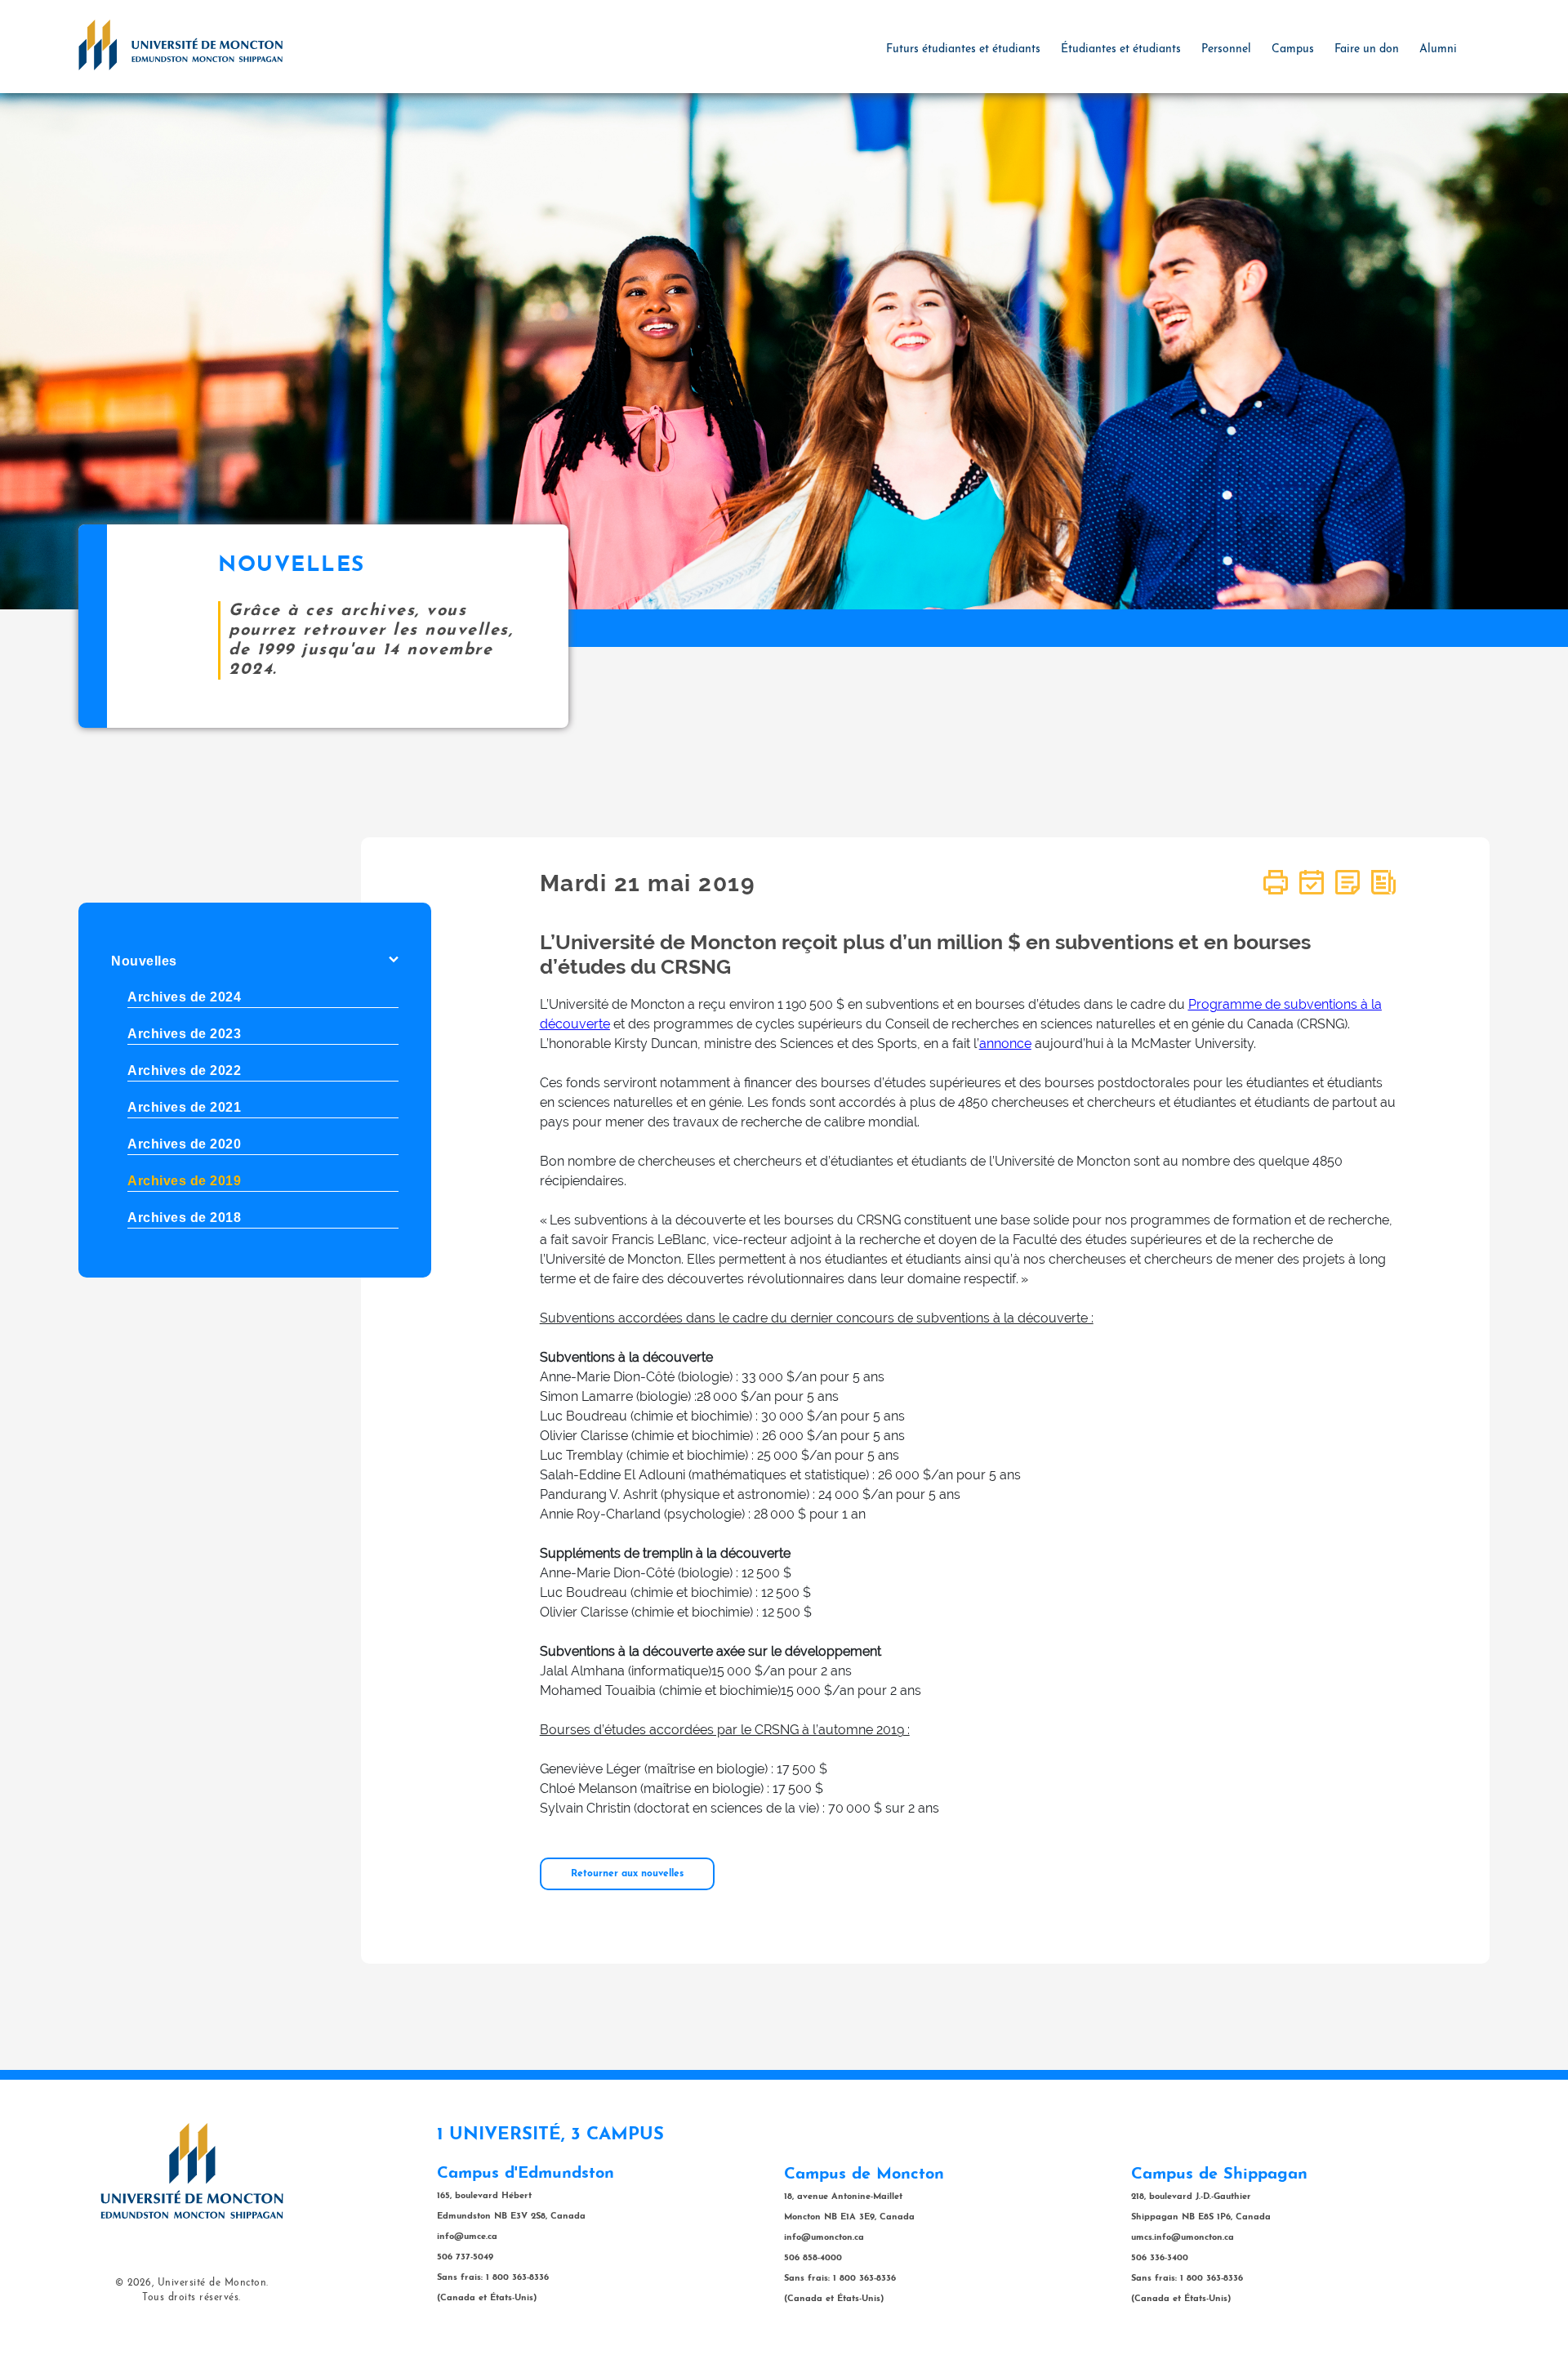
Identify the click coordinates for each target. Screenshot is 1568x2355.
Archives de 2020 (184, 1144)
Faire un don (1367, 49)
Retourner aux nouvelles (627, 1874)
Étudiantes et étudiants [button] (1121, 49)
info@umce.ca (467, 2237)
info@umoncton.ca (824, 2238)
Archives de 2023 (184, 1034)
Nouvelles (144, 961)
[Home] (180, 44)
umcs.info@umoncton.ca (1183, 2238)
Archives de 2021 (184, 1107)
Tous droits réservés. (192, 2298)
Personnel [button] (1226, 49)
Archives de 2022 (184, 1070)
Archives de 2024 (184, 997)
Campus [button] (1293, 49)
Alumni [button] (1438, 49)
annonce (1005, 1044)
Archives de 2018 (184, 1218)
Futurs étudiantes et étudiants (963, 49)
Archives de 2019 (184, 1181)
